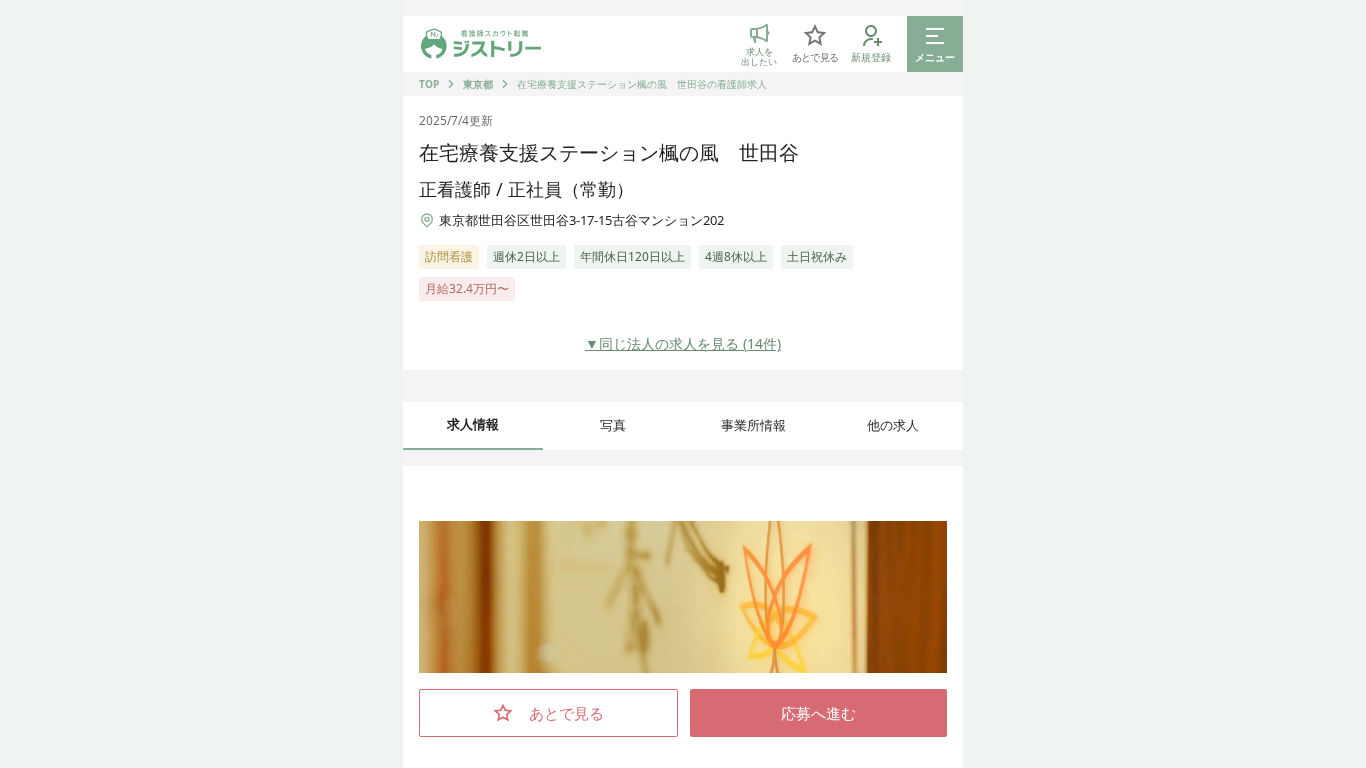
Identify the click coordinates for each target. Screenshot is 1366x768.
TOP (429, 84)
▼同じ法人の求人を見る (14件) (683, 343)
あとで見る (566, 713)
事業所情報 (753, 425)
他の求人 (893, 425)
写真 (613, 425)
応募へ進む (818, 713)
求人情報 (473, 424)
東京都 (478, 84)
